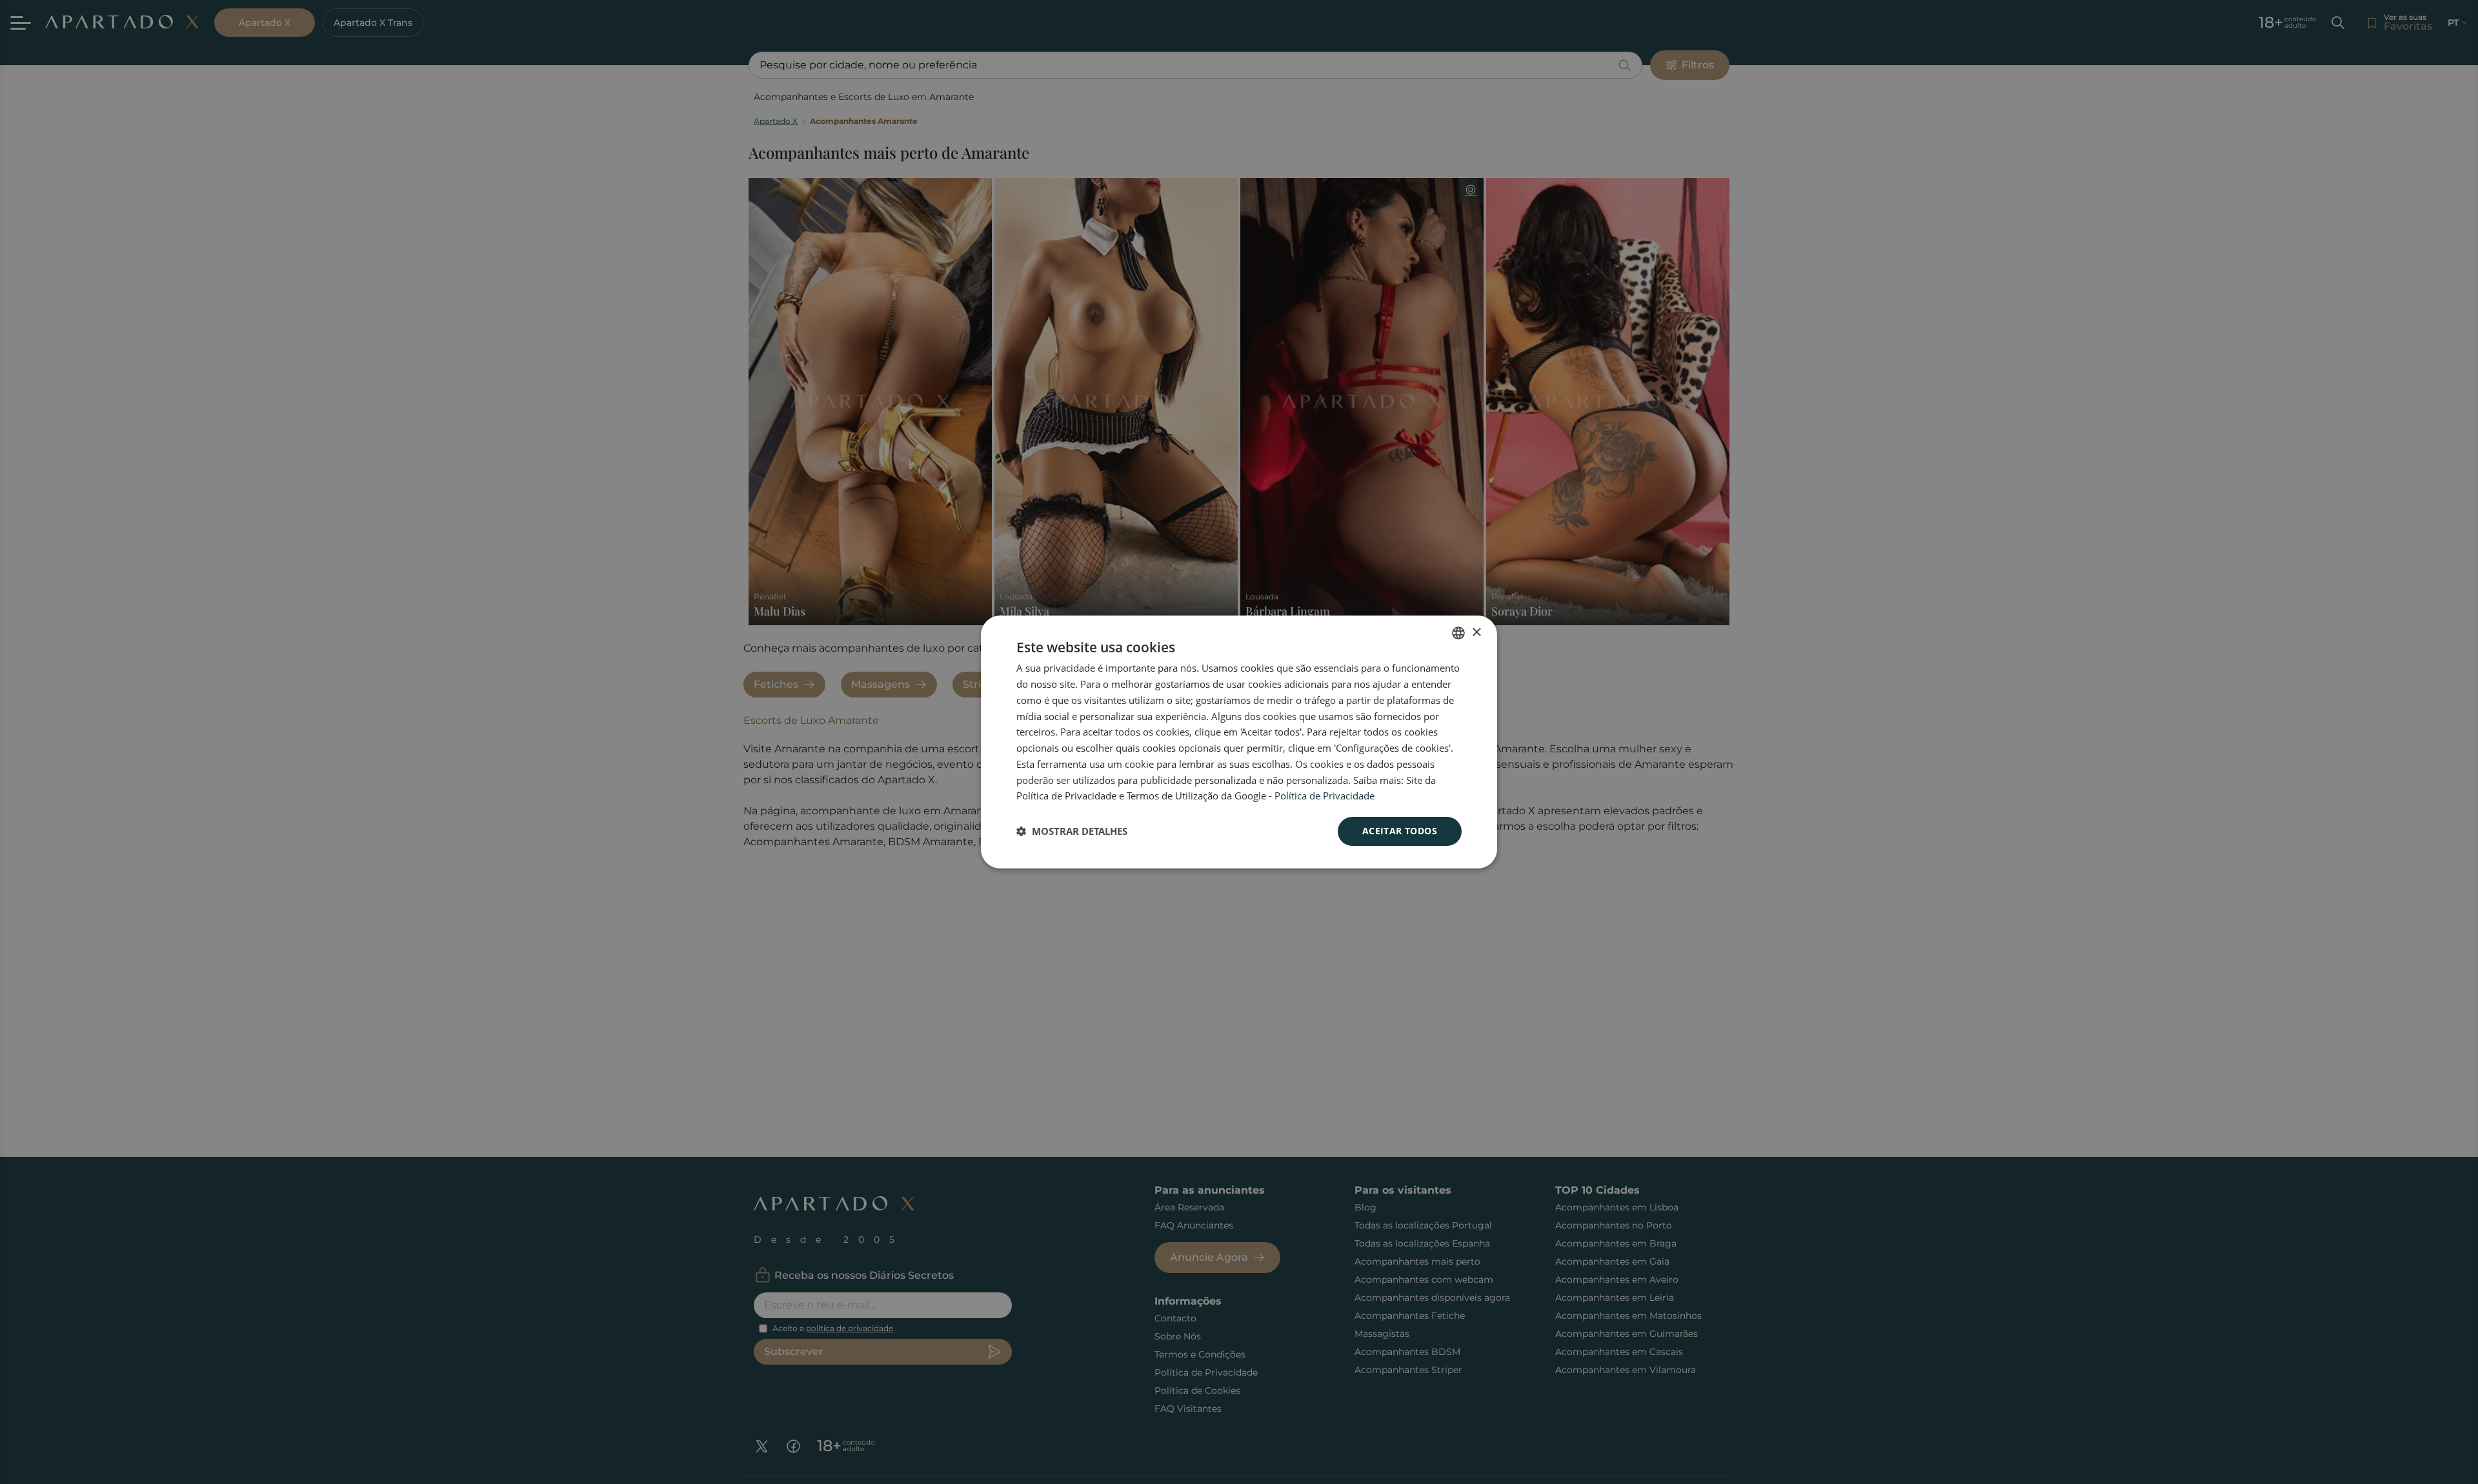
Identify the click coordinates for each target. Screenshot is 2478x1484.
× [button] (1476, 633)
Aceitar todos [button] (1400, 831)
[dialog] (1239, 742)
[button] (1072, 832)
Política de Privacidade (1325, 796)
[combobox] (1458, 633)
